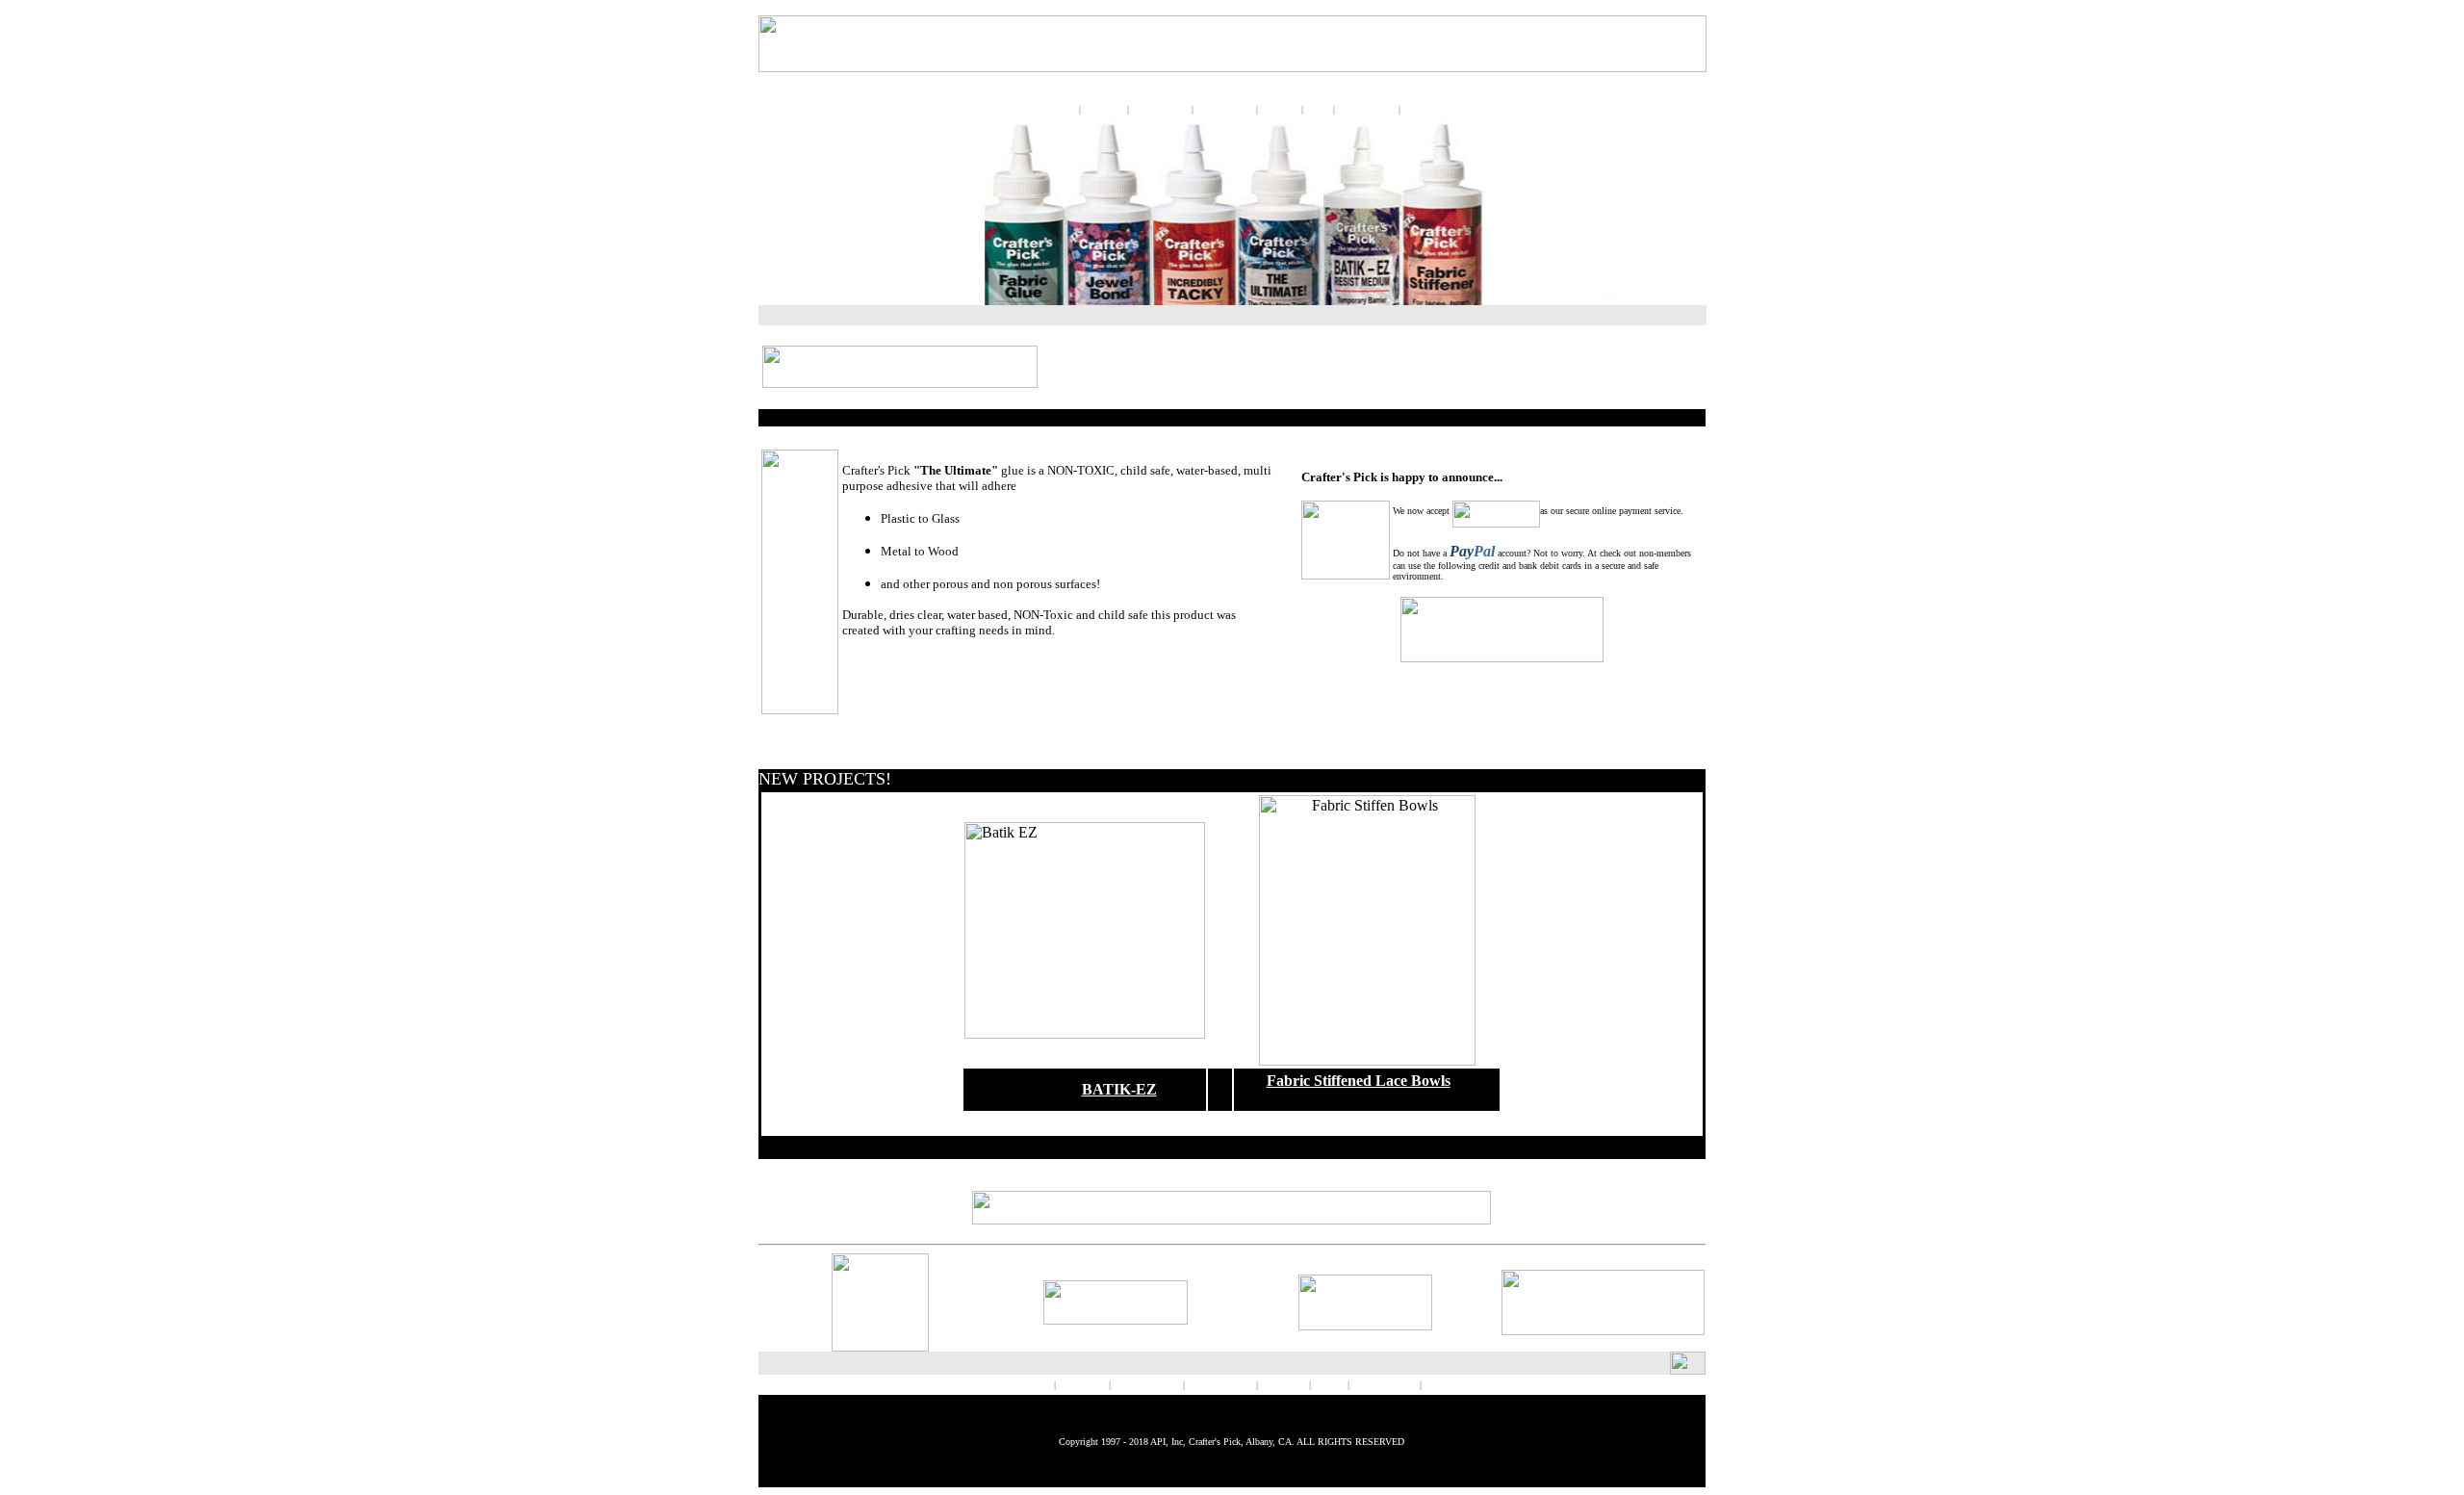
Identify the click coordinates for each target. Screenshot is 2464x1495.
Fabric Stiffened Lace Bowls (1359, 1081)
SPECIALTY (1160, 110)
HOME (1478, 110)
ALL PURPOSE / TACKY (990, 1385)
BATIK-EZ (1119, 1089)
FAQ (1318, 110)
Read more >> (878, 661)
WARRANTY (1368, 110)
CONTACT (1426, 110)
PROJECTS (1227, 110)
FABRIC (1104, 110)
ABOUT (1280, 110)
